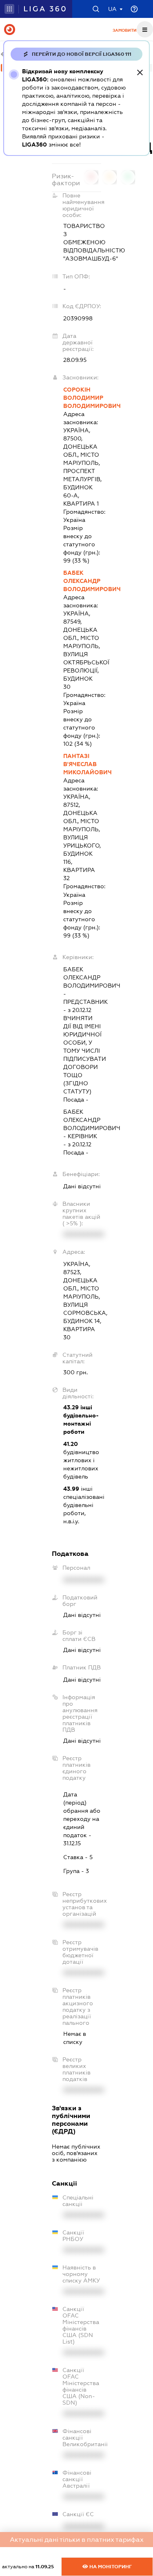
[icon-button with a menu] (145, 29)
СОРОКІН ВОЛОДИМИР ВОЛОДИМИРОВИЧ (82, 398)
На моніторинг (110, 2567)
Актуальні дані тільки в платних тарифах (77, 2540)
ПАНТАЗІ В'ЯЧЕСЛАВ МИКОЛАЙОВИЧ (82, 764)
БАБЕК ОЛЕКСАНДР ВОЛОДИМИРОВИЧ (82, 581)
